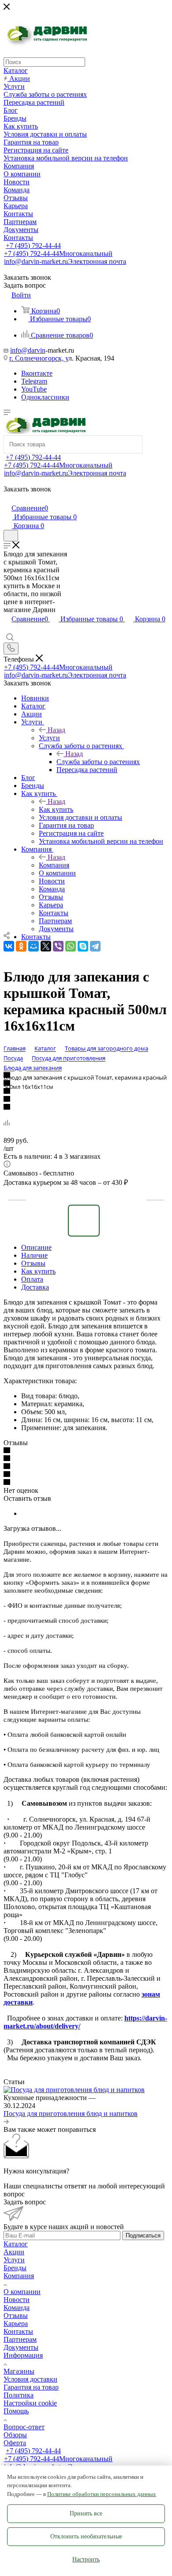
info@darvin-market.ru (65, 261)
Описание (36, 1247)
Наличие (34, 1255)
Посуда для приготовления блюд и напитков (71, 2114)
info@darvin (28, 350)
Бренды (15, 2268)
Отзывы (33, 1263)
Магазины (19, 2371)
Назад (56, 730)
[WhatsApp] (71, 946)
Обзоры (15, 2435)
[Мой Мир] (34, 946)
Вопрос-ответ (24, 2427)
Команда (17, 2308)
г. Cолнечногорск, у (39, 358)
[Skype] (83, 946)
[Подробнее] (6, 2121)
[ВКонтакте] (9, 946)
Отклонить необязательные (86, 2536)
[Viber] (58, 946)
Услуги (49, 738)
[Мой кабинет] (7, 499)
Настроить (86, 2559)
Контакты (18, 2331)
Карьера (16, 2323)
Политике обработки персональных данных (102, 2494)
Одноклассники (45, 397)
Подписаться (143, 2235)
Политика (19, 2395)
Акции (14, 2252)
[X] (46, 946)
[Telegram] (95, 946)
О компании (22, 2292)
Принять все (86, 2513)
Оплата (32, 1279)
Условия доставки (30, 2379)
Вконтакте (37, 373)
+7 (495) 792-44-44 (33, 245)
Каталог (16, 2244)
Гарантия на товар (31, 2387)
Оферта (15, 2443)
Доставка (35, 1287)
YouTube (34, 389)
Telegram (34, 381)
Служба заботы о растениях (98, 762)
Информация (23, 2355)
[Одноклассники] (21, 946)
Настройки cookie (30, 2403)
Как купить (56, 809)
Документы (21, 2347)
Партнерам (20, 2339)
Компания (54, 865)
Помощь (16, 2411)
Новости (17, 2300)
